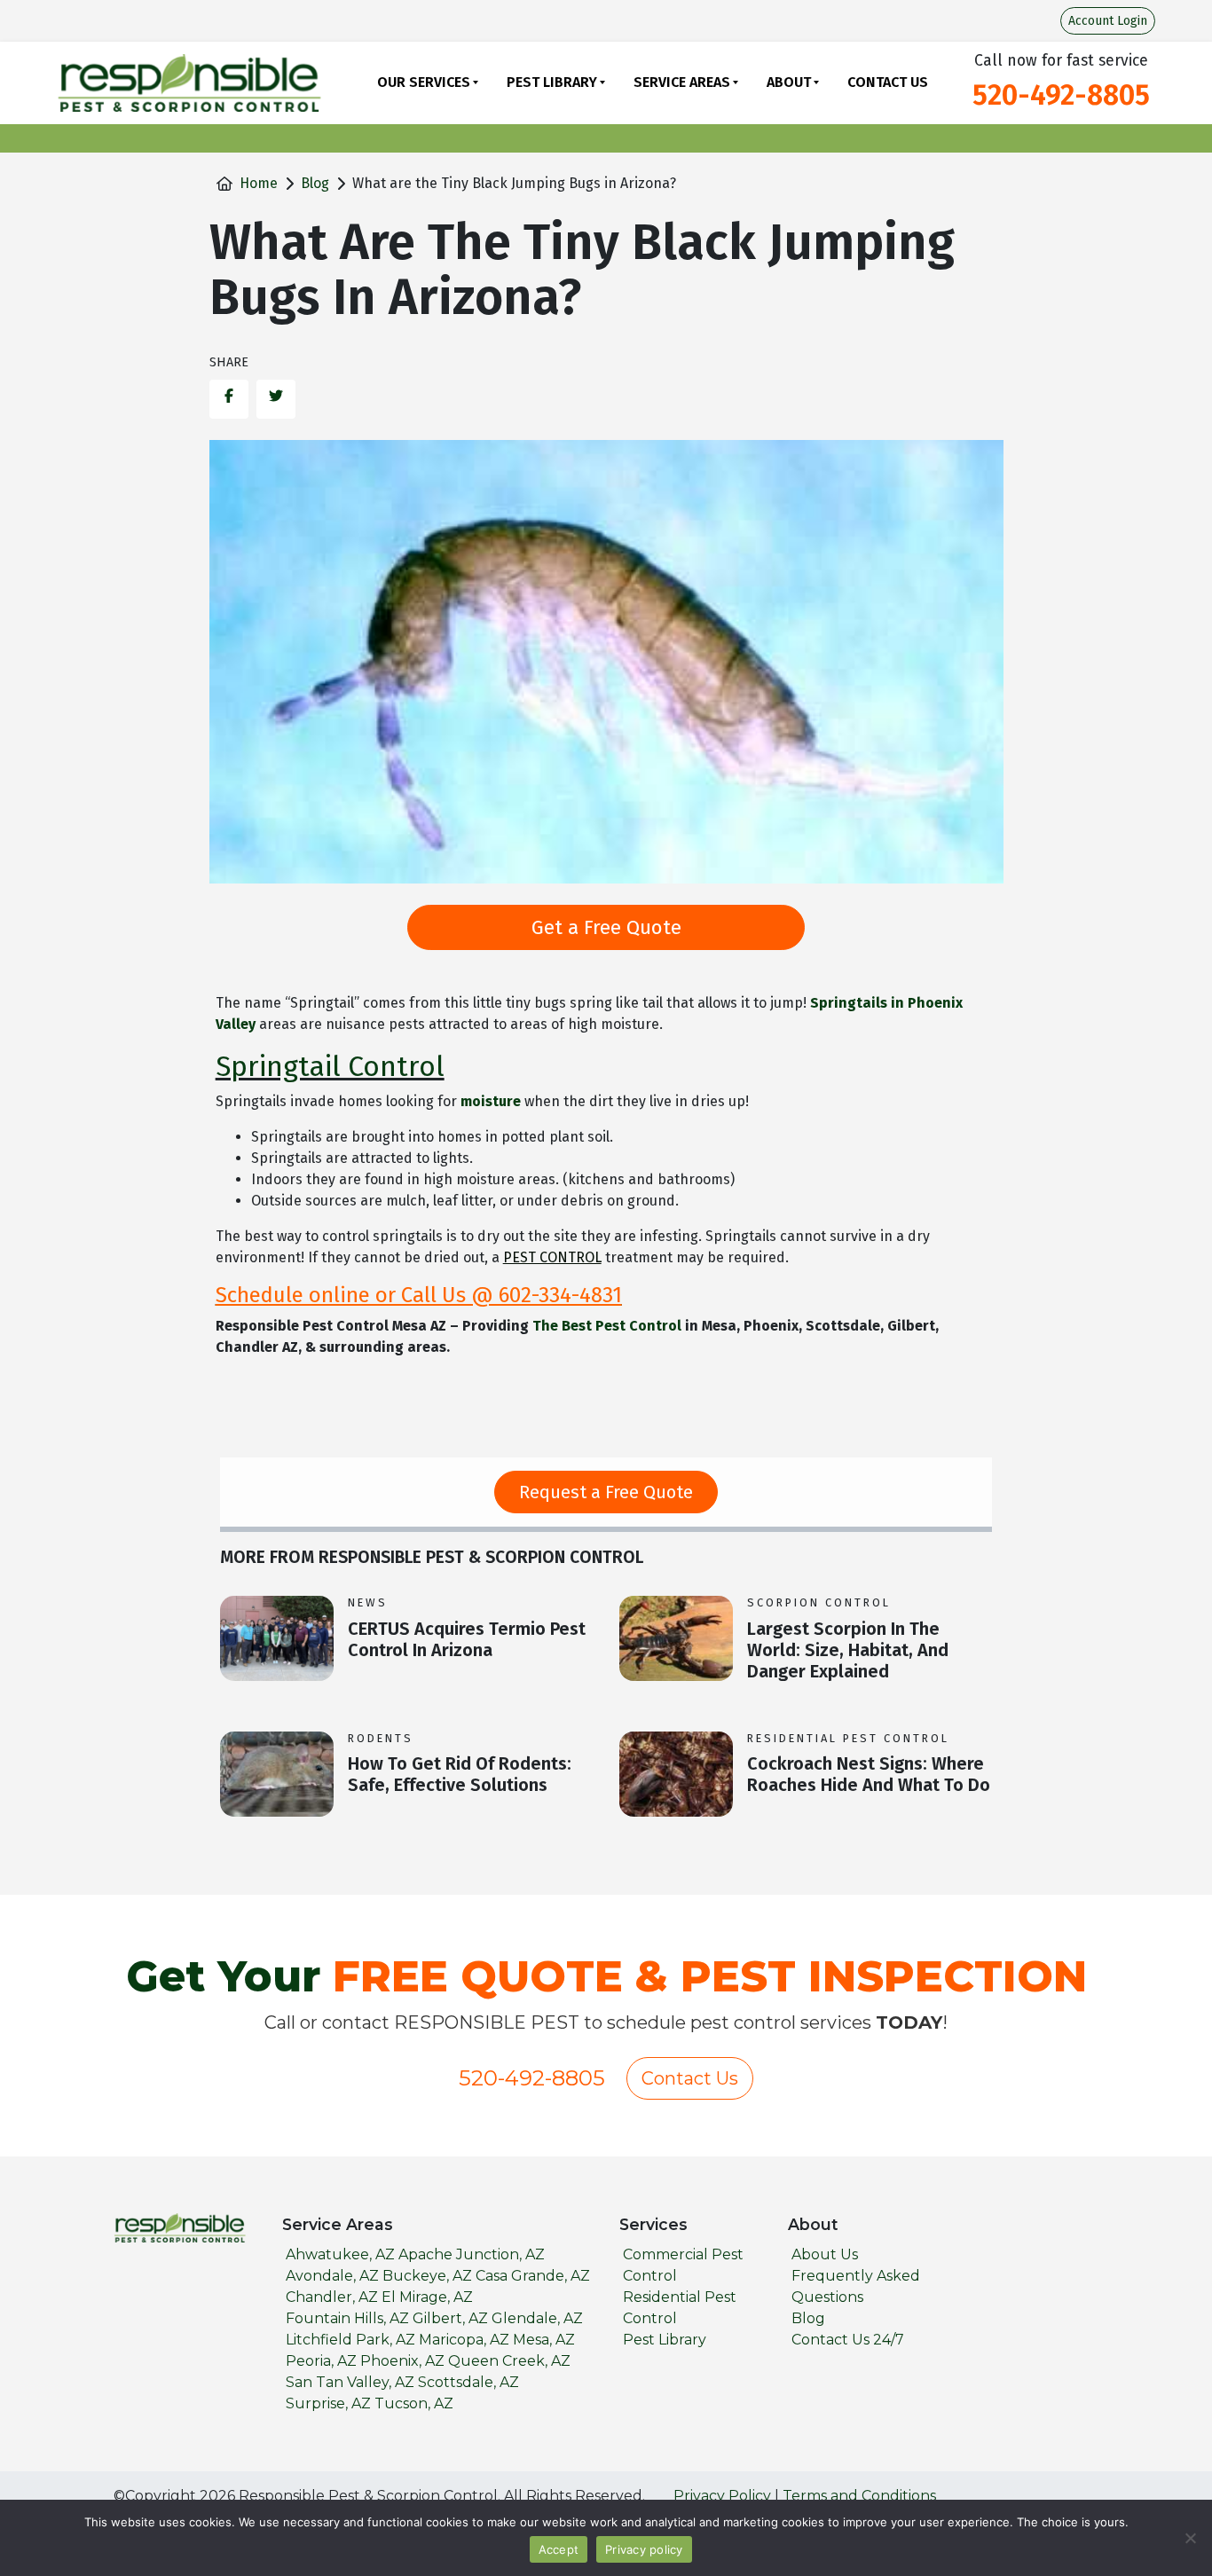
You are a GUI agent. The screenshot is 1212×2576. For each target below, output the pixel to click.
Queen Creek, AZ (509, 2361)
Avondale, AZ (332, 2276)
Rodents (381, 1738)
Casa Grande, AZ (533, 2276)
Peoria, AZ (321, 2361)
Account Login (1108, 21)
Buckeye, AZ (427, 2276)
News (368, 1602)
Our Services (424, 82)
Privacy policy (644, 2549)
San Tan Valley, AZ (350, 2382)
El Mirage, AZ (427, 2297)
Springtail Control (330, 1066)
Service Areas (682, 82)
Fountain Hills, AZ (347, 2318)
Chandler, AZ (332, 2297)
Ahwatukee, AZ (340, 2254)
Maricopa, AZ (464, 2340)
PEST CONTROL (552, 1257)
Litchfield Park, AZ (350, 2340)
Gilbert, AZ (450, 2318)
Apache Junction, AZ (472, 2254)
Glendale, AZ (537, 2318)
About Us (825, 2254)
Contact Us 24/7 (848, 2340)
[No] (1190, 2538)
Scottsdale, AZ (468, 2382)
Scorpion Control (819, 1602)
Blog (315, 183)
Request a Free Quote (606, 1492)
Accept (559, 2549)
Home (259, 183)
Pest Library (552, 82)
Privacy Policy (722, 2496)
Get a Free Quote (606, 927)
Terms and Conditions (859, 2496)
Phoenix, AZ (402, 2361)
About (789, 82)
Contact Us (888, 82)
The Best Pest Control (607, 1326)
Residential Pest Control (848, 1738)
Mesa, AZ (544, 2340)
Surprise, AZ (328, 2403)
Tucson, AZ (414, 2403)
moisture (491, 1101)
